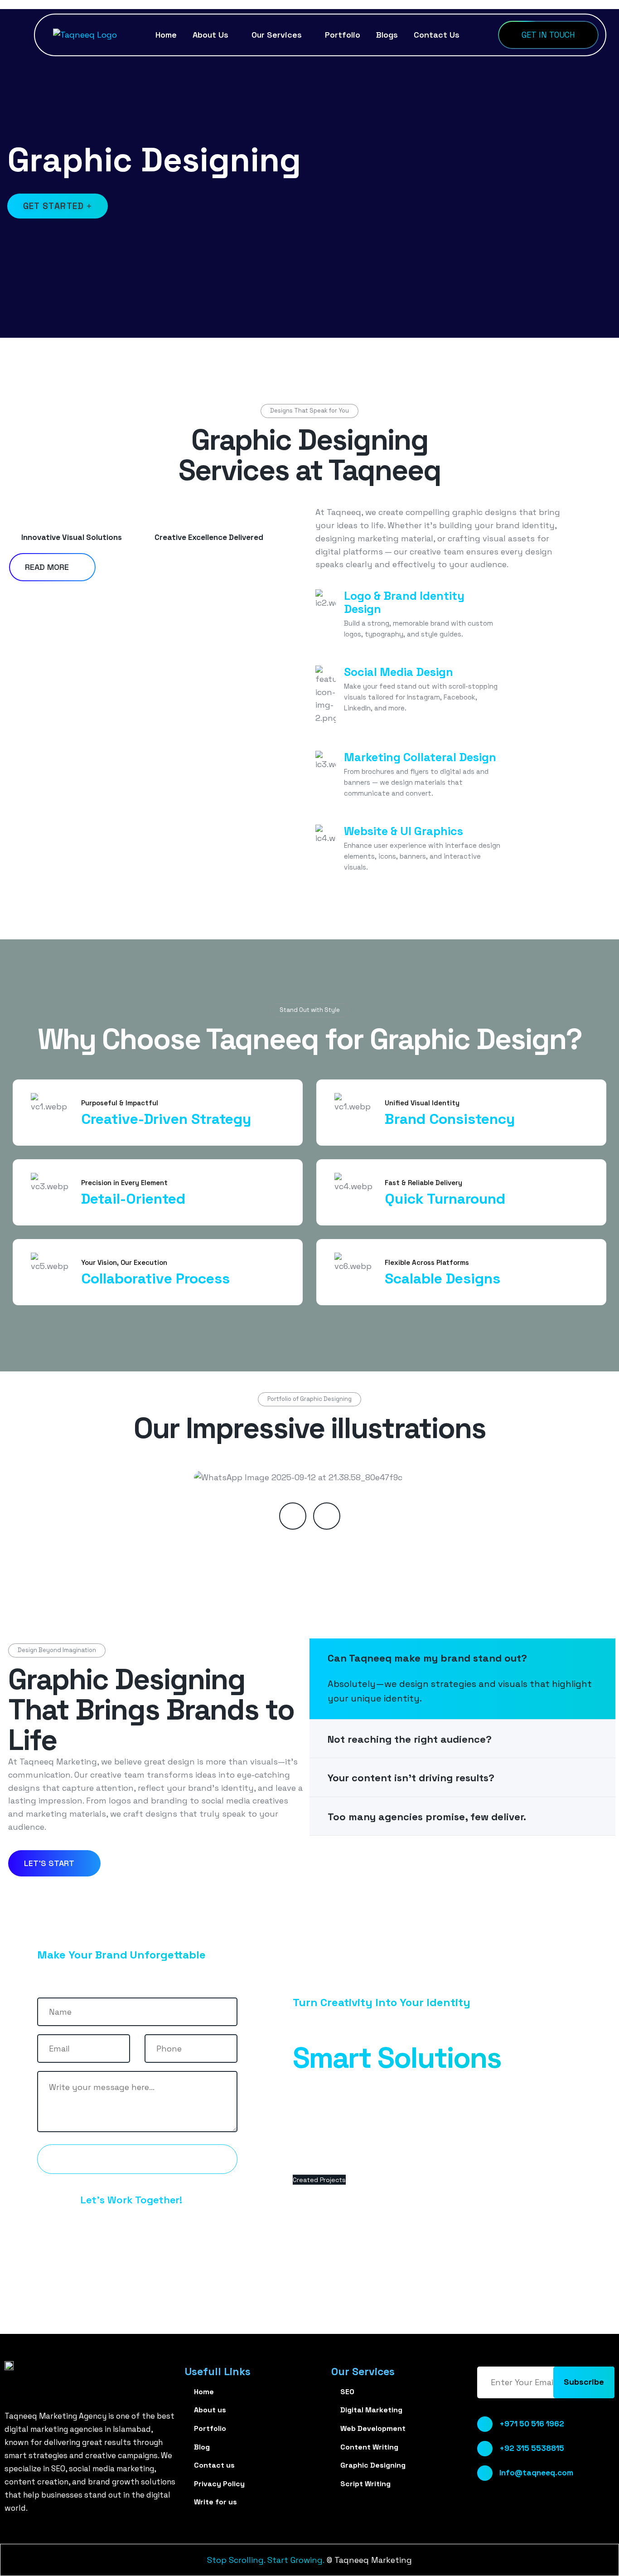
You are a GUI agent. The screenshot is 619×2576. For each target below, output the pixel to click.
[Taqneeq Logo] (85, 34)
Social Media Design (399, 672)
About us (210, 2410)
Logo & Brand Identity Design (404, 602)
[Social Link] (482, 2520)
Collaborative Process (155, 1278)
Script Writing (365, 2484)
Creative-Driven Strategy (166, 1119)
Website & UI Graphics (404, 831)
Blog (202, 2447)
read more (48, 567)
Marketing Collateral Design (420, 757)
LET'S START (50, 1863)
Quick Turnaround (445, 1199)
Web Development (373, 2428)
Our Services (277, 35)
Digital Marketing (371, 2410)
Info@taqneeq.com (536, 2473)
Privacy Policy (219, 2484)
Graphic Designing (373, 2465)
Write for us (215, 2502)
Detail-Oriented (133, 1199)
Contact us (133, 2159)
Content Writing (369, 2447)
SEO (347, 2392)
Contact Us (437, 35)
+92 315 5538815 (532, 2448)
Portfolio (343, 35)
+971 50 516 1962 (532, 2424)
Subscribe (584, 2382)
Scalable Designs (442, 1278)
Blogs (387, 35)
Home (166, 35)
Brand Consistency (450, 1119)
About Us (210, 35)
